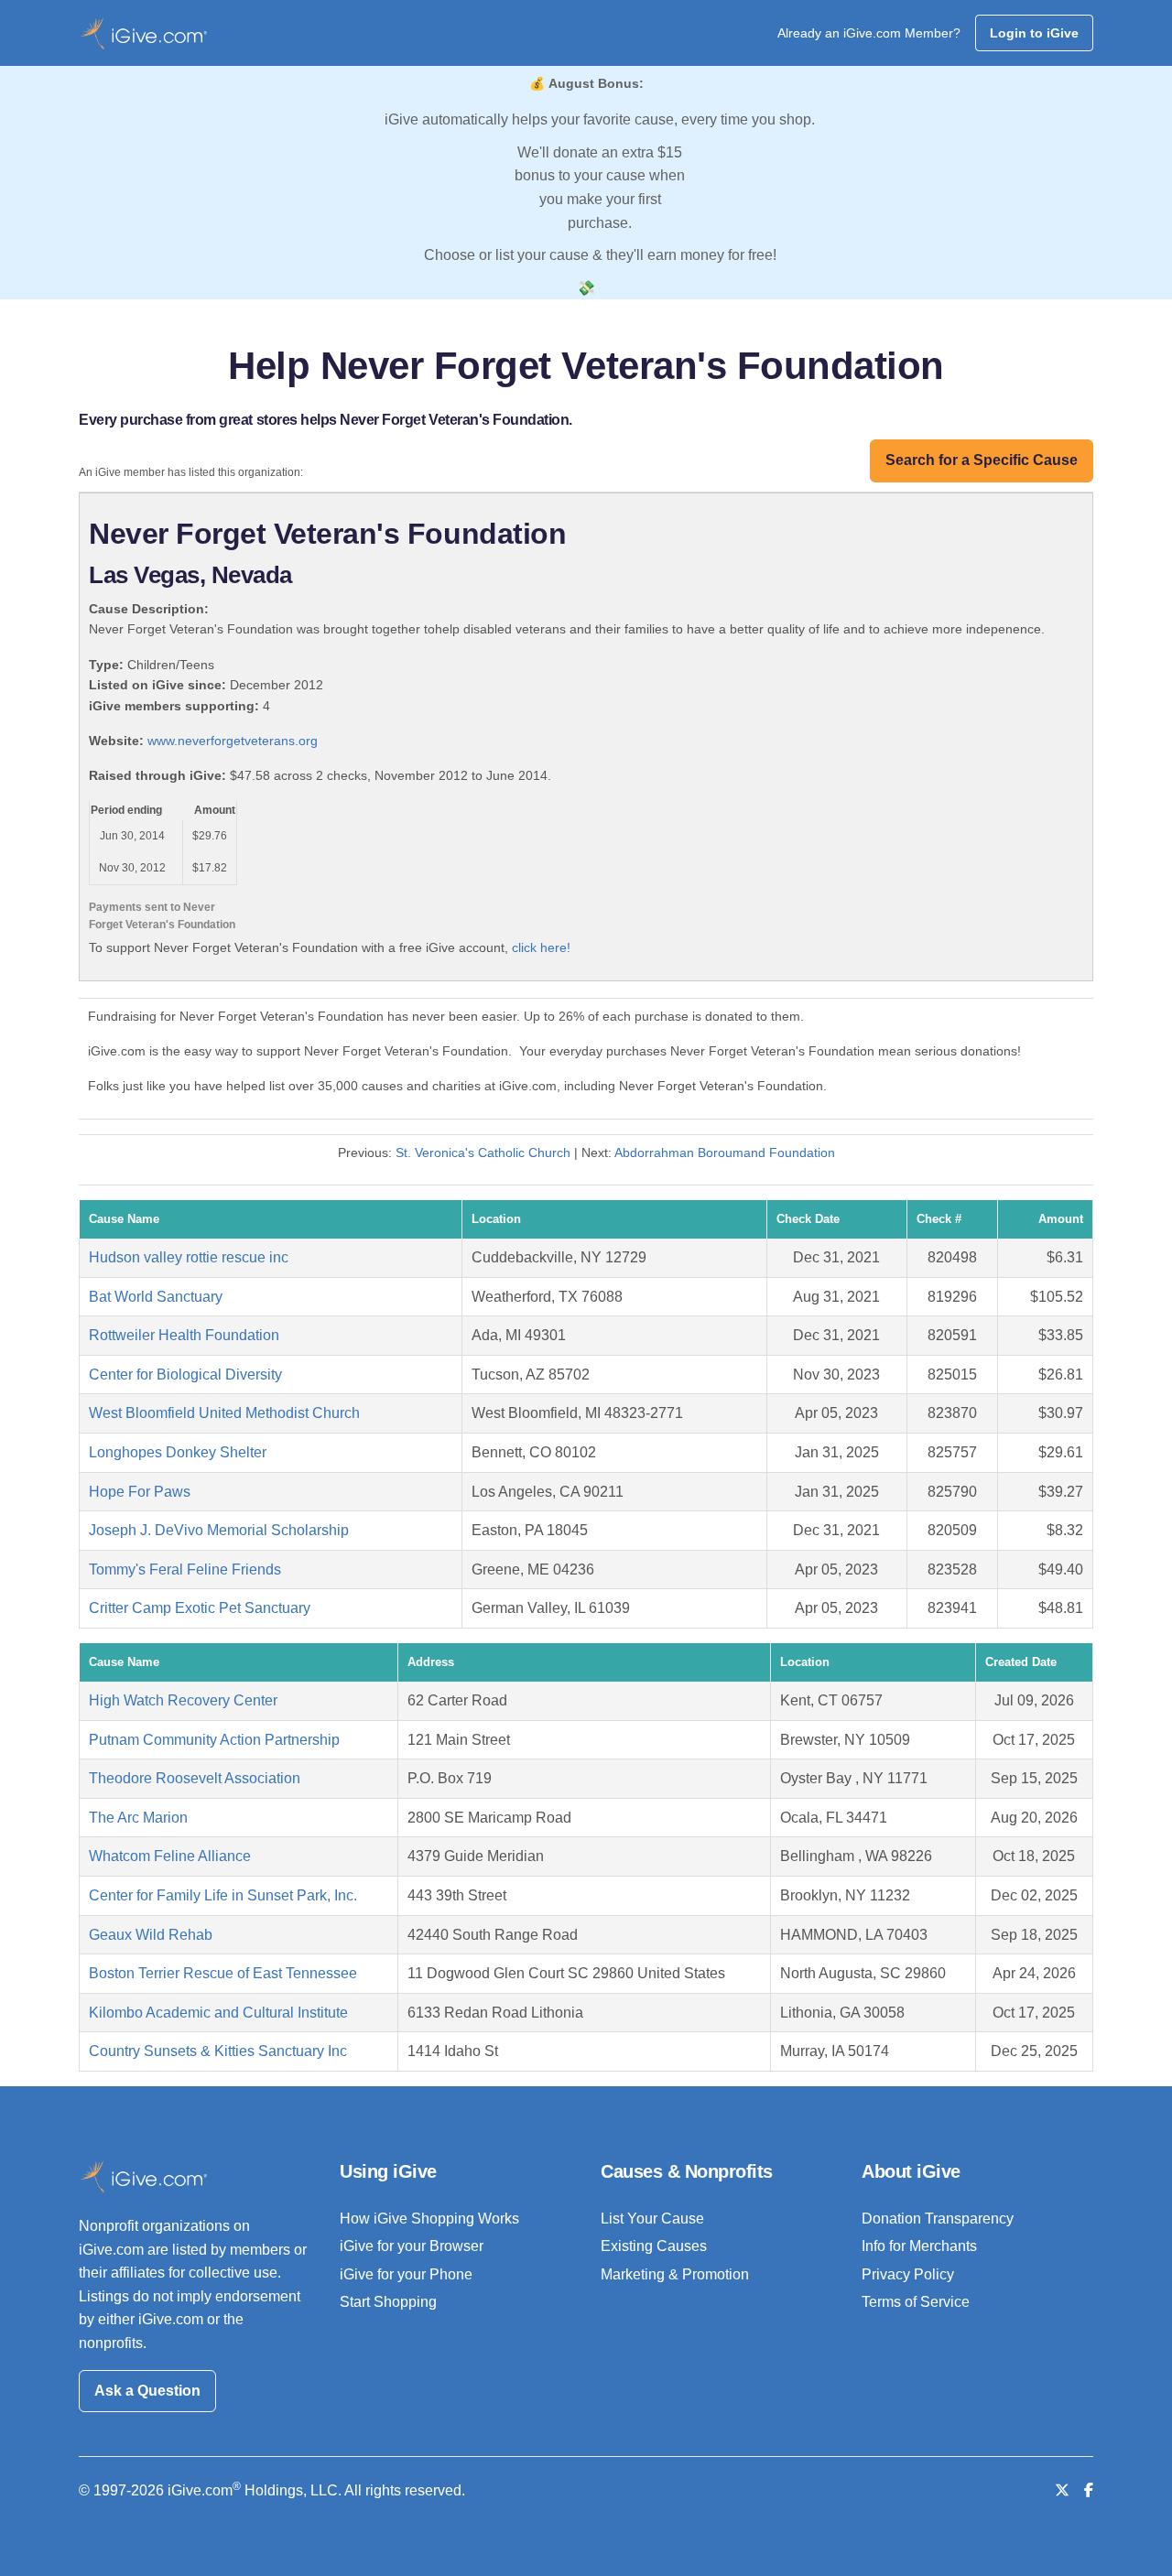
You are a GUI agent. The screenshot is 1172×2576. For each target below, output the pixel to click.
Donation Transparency (938, 2219)
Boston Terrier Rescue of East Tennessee (223, 1973)
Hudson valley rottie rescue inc (189, 1257)
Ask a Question (147, 2391)
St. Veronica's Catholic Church (483, 1153)
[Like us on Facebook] (1089, 2490)
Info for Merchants (919, 2246)
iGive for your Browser (412, 2246)
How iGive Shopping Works (429, 2219)
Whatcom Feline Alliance (170, 1856)
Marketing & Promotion (675, 2274)
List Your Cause (652, 2219)
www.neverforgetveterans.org (233, 741)
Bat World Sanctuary (156, 1297)
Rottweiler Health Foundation (184, 1335)
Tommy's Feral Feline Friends (185, 1569)
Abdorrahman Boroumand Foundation (725, 1153)
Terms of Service (916, 2302)
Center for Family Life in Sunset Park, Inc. (223, 1895)
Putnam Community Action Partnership (214, 1740)
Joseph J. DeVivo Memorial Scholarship (219, 1530)
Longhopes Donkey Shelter (178, 1452)
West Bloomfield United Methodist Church (224, 1413)
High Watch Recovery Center (183, 1700)
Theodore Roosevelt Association (195, 1778)
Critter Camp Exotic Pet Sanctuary (200, 1608)
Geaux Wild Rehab (151, 1935)
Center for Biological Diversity (185, 1375)
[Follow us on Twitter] (1062, 2490)
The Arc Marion (138, 1818)
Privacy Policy (908, 2274)
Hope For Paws (140, 1492)
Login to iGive (1034, 33)
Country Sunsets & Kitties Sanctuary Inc (218, 2051)
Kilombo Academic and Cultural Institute (218, 2013)
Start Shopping (388, 2302)
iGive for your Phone (406, 2274)
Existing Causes (654, 2246)
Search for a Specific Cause (982, 460)
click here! (541, 947)
